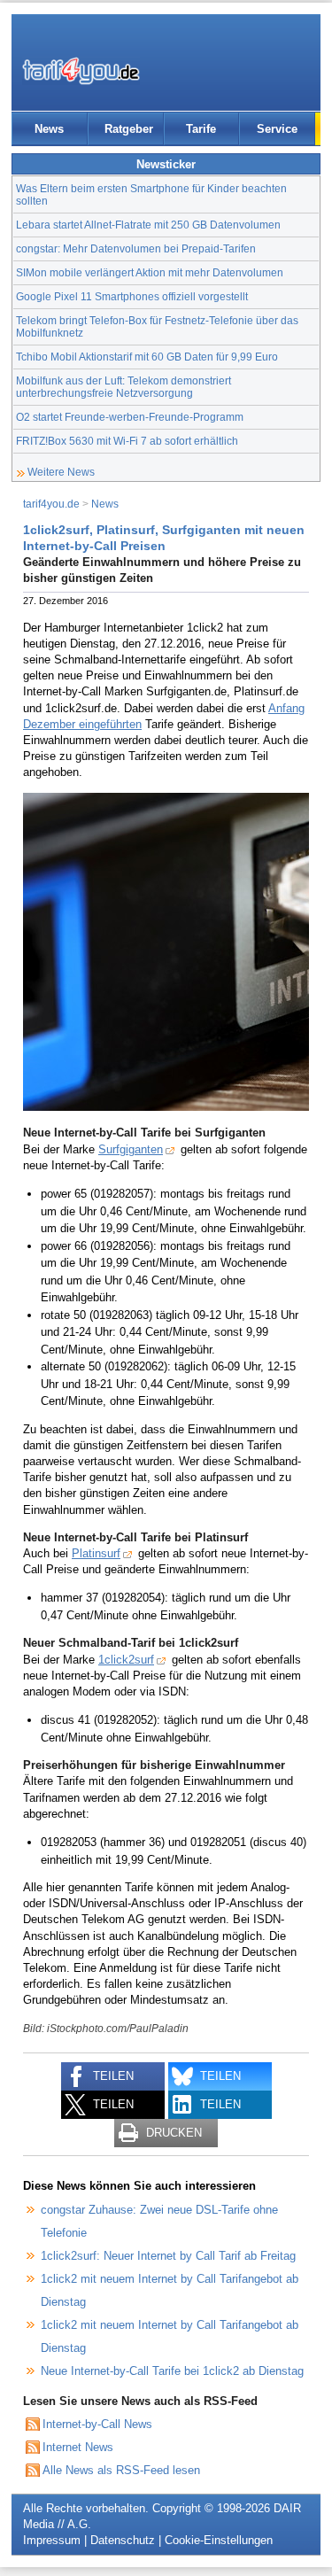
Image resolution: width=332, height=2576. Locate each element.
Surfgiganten (131, 1149)
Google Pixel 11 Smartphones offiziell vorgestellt (132, 296)
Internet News (78, 2447)
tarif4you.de (51, 504)
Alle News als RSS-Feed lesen (121, 2470)
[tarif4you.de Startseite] (81, 71)
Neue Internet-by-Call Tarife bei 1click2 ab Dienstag (172, 2371)
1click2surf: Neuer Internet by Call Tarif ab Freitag (168, 2256)
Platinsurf (96, 1553)
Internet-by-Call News (97, 2424)
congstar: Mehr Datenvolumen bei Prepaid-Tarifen (136, 248)
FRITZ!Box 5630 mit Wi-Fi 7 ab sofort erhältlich (127, 441)
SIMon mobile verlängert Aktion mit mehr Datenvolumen (150, 272)
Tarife (201, 129)
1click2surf (126, 1660)
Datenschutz (123, 2540)
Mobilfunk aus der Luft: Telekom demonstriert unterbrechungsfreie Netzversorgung (124, 387)
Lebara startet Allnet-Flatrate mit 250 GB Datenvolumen (148, 225)
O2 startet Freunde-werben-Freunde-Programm (130, 417)
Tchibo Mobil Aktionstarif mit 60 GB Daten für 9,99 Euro (147, 357)
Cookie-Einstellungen (219, 2540)
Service (277, 129)
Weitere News (61, 472)
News (49, 129)
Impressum (52, 2540)
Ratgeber (129, 129)
